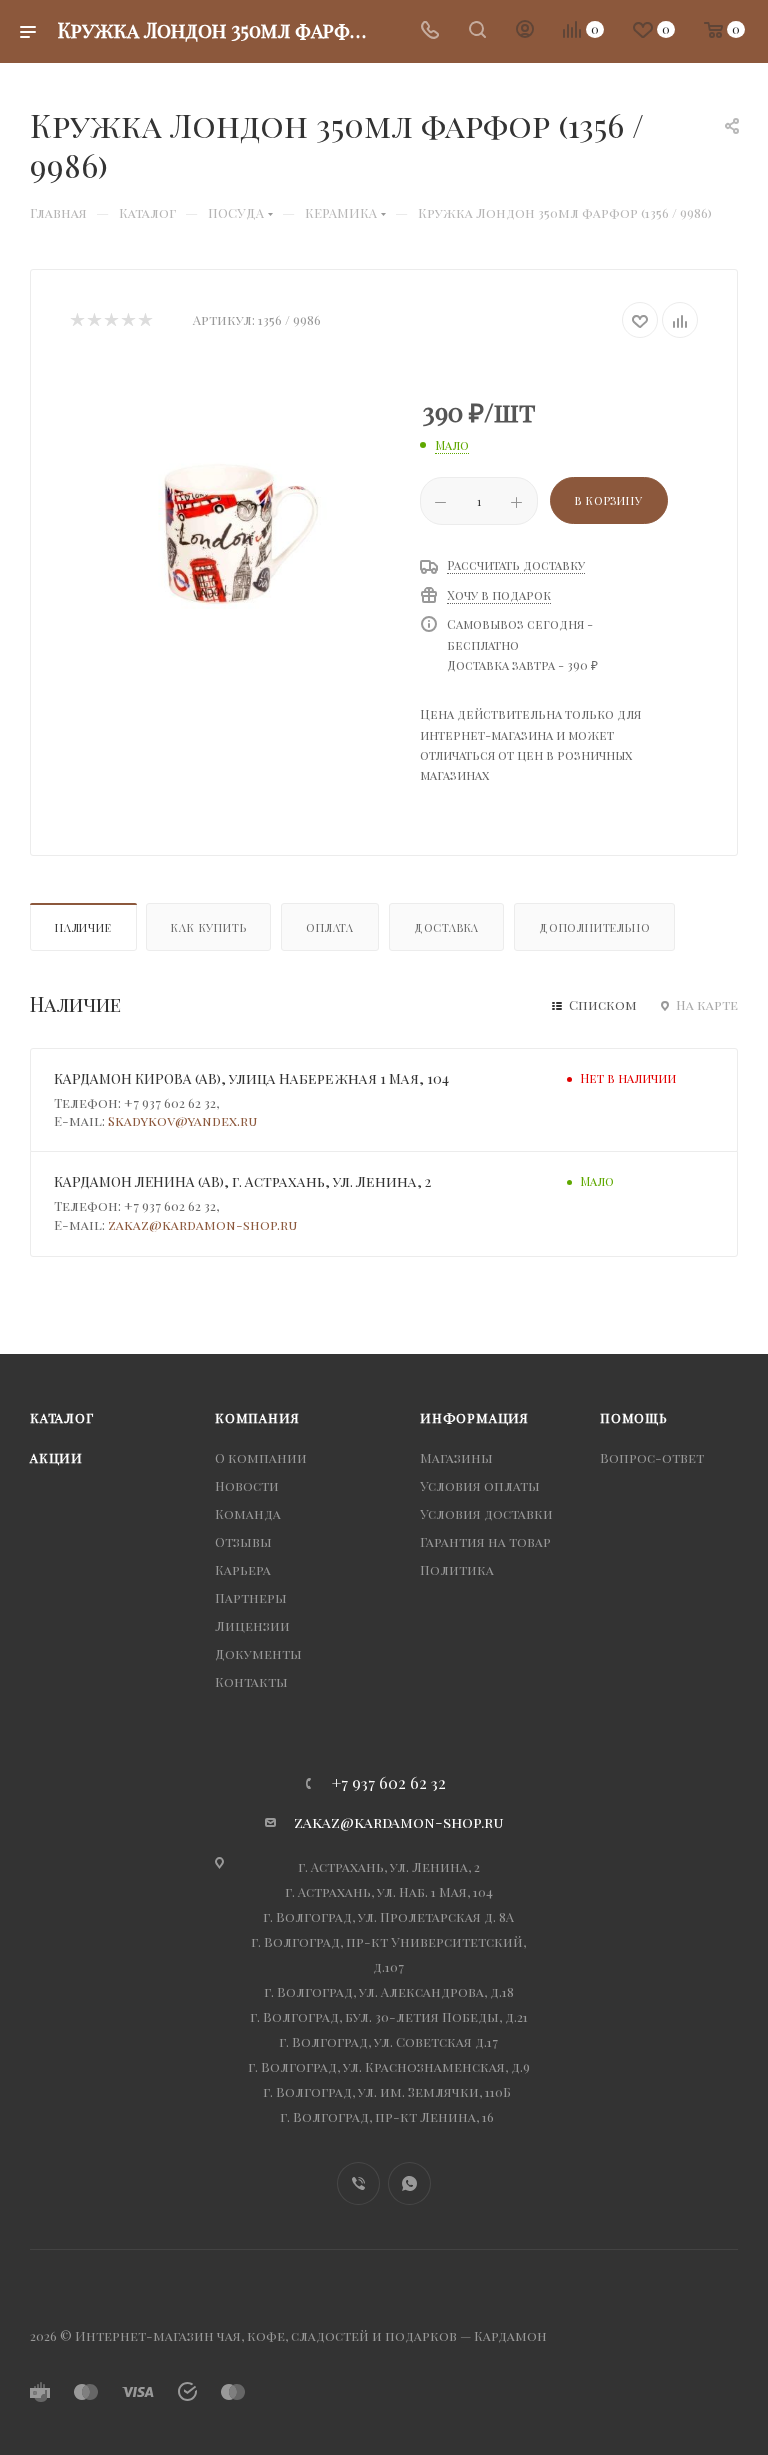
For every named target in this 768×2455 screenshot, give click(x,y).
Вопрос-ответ (652, 1457)
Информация (474, 1417)
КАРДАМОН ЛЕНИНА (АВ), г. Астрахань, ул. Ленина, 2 (242, 1181)
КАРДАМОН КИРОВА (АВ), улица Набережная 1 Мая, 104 (251, 1078)
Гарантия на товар (485, 1541)
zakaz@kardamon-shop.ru (202, 1224)
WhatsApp (409, 2183)
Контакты (251, 1681)
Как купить (208, 927)
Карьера (243, 1569)
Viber (358, 2183)
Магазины (456, 1457)
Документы (258, 1653)
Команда (248, 1513)
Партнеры (251, 1597)
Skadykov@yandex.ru (182, 1120)
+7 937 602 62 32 (389, 1783)
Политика (457, 1569)
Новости (247, 1485)
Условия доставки (486, 1513)
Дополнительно (594, 927)
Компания (257, 1417)
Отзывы (243, 1541)
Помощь (634, 1417)
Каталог (62, 1417)
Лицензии (252, 1625)
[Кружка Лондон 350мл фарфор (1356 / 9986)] (230, 520)
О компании (261, 1457)
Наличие (83, 927)
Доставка (446, 927)
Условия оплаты (480, 1485)
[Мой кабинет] (525, 31)
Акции (56, 1457)
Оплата (330, 927)
